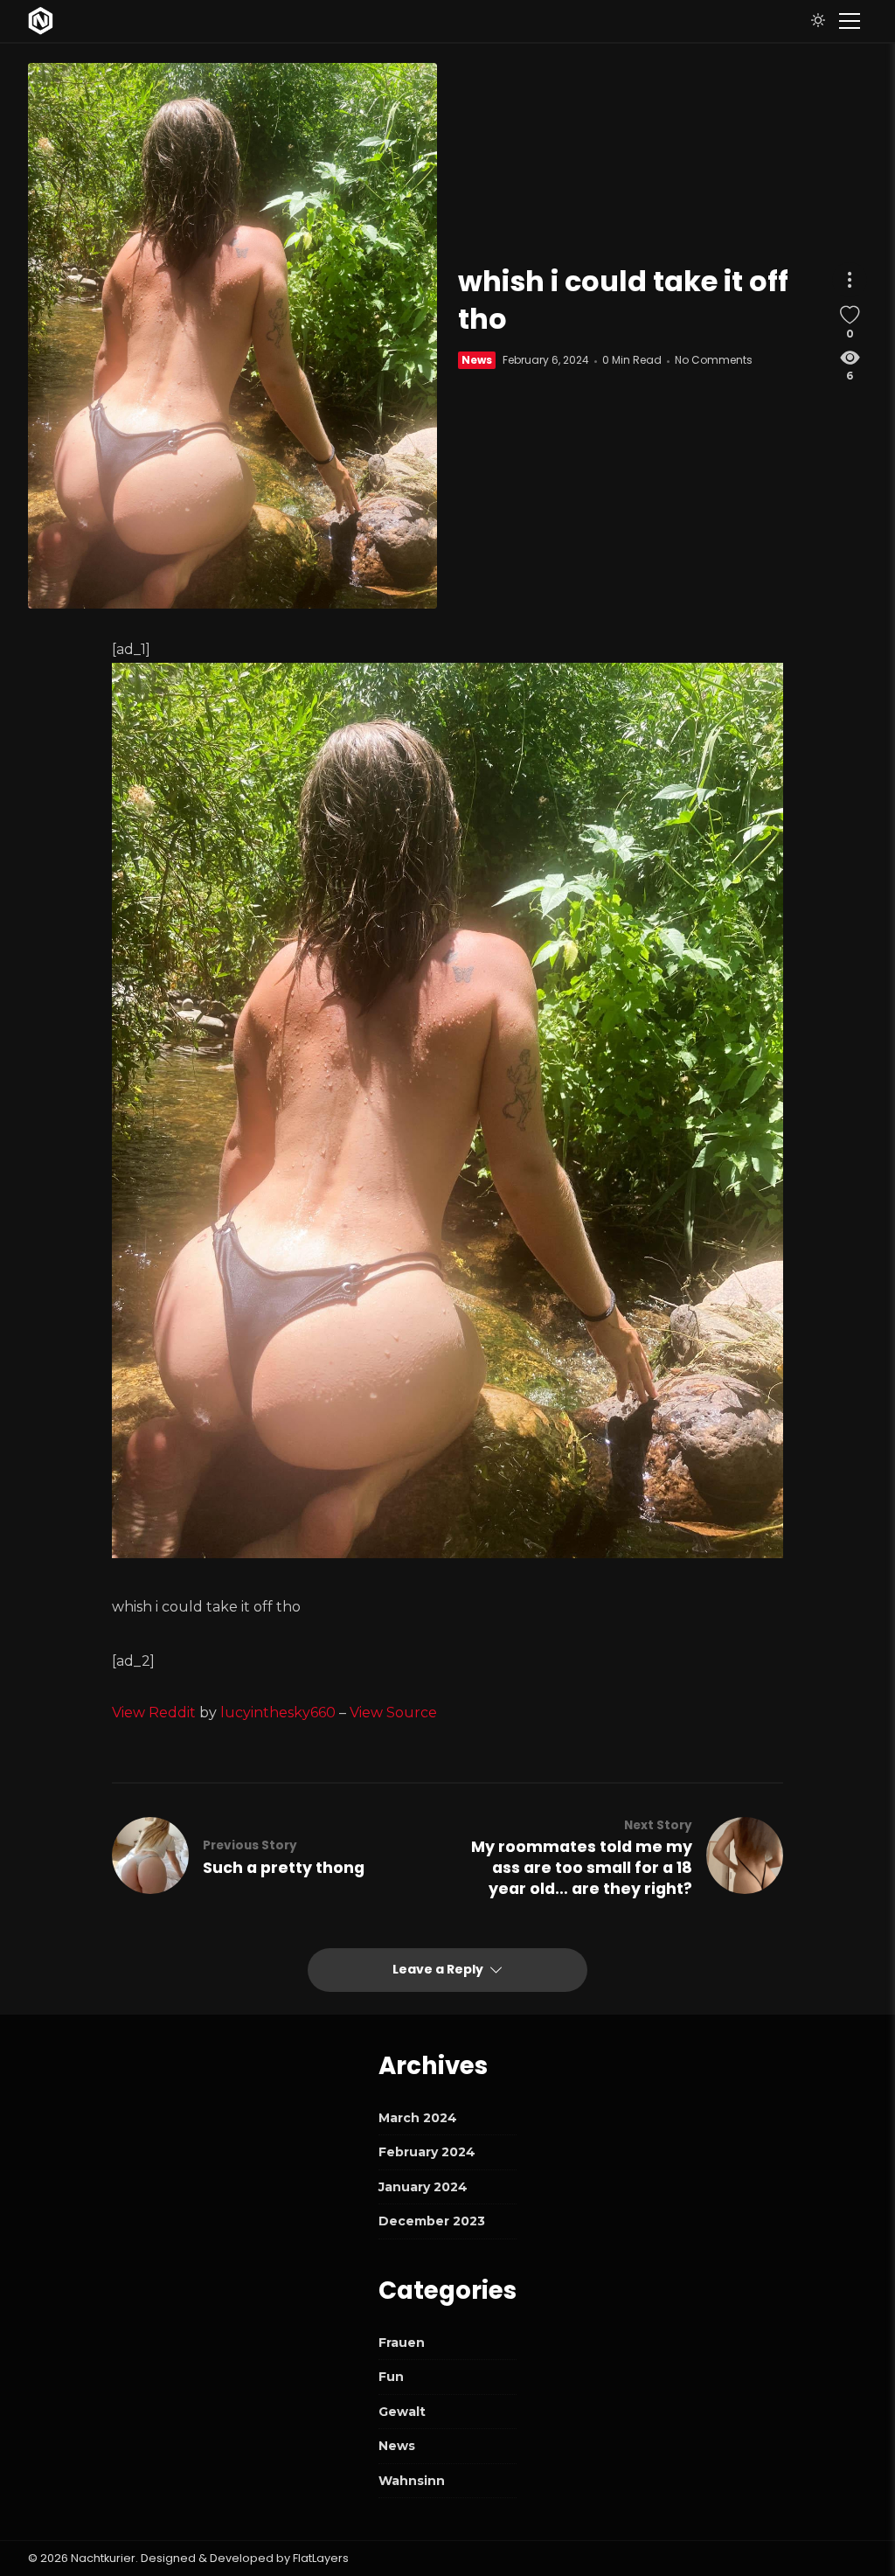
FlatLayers (321, 2558)
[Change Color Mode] (818, 21)
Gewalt (402, 2412)
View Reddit (154, 1713)
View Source (393, 1713)
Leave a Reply (439, 1969)
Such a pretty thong (284, 1868)
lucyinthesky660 (278, 1713)
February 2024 (427, 2152)
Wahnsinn (412, 2481)
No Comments (714, 360)
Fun (391, 2377)
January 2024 (423, 2187)
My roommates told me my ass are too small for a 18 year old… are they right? (582, 1868)
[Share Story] (850, 280)
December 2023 (432, 2221)
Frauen (402, 2343)
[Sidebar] (850, 21)
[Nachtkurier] (41, 21)
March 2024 (418, 2118)
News (477, 360)
